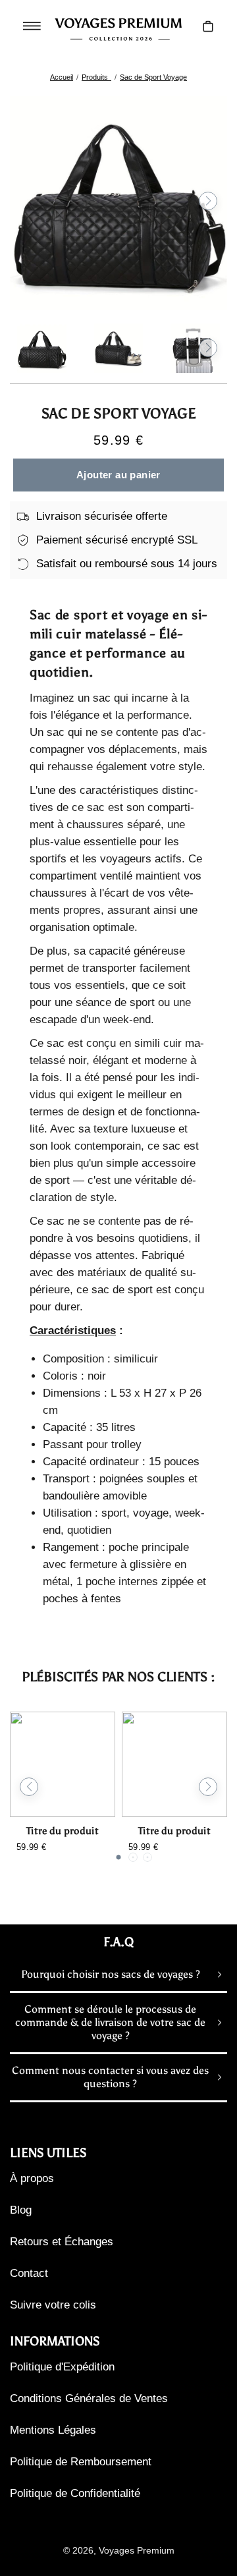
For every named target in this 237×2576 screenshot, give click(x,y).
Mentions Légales (53, 2430)
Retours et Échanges (62, 2242)
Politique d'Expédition (62, 2367)
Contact (29, 2273)
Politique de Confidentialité (75, 2493)
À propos (32, 2178)
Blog (21, 2210)
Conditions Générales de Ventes (89, 2398)
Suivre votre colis (53, 2305)
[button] (29, 201)
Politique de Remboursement (81, 2462)
